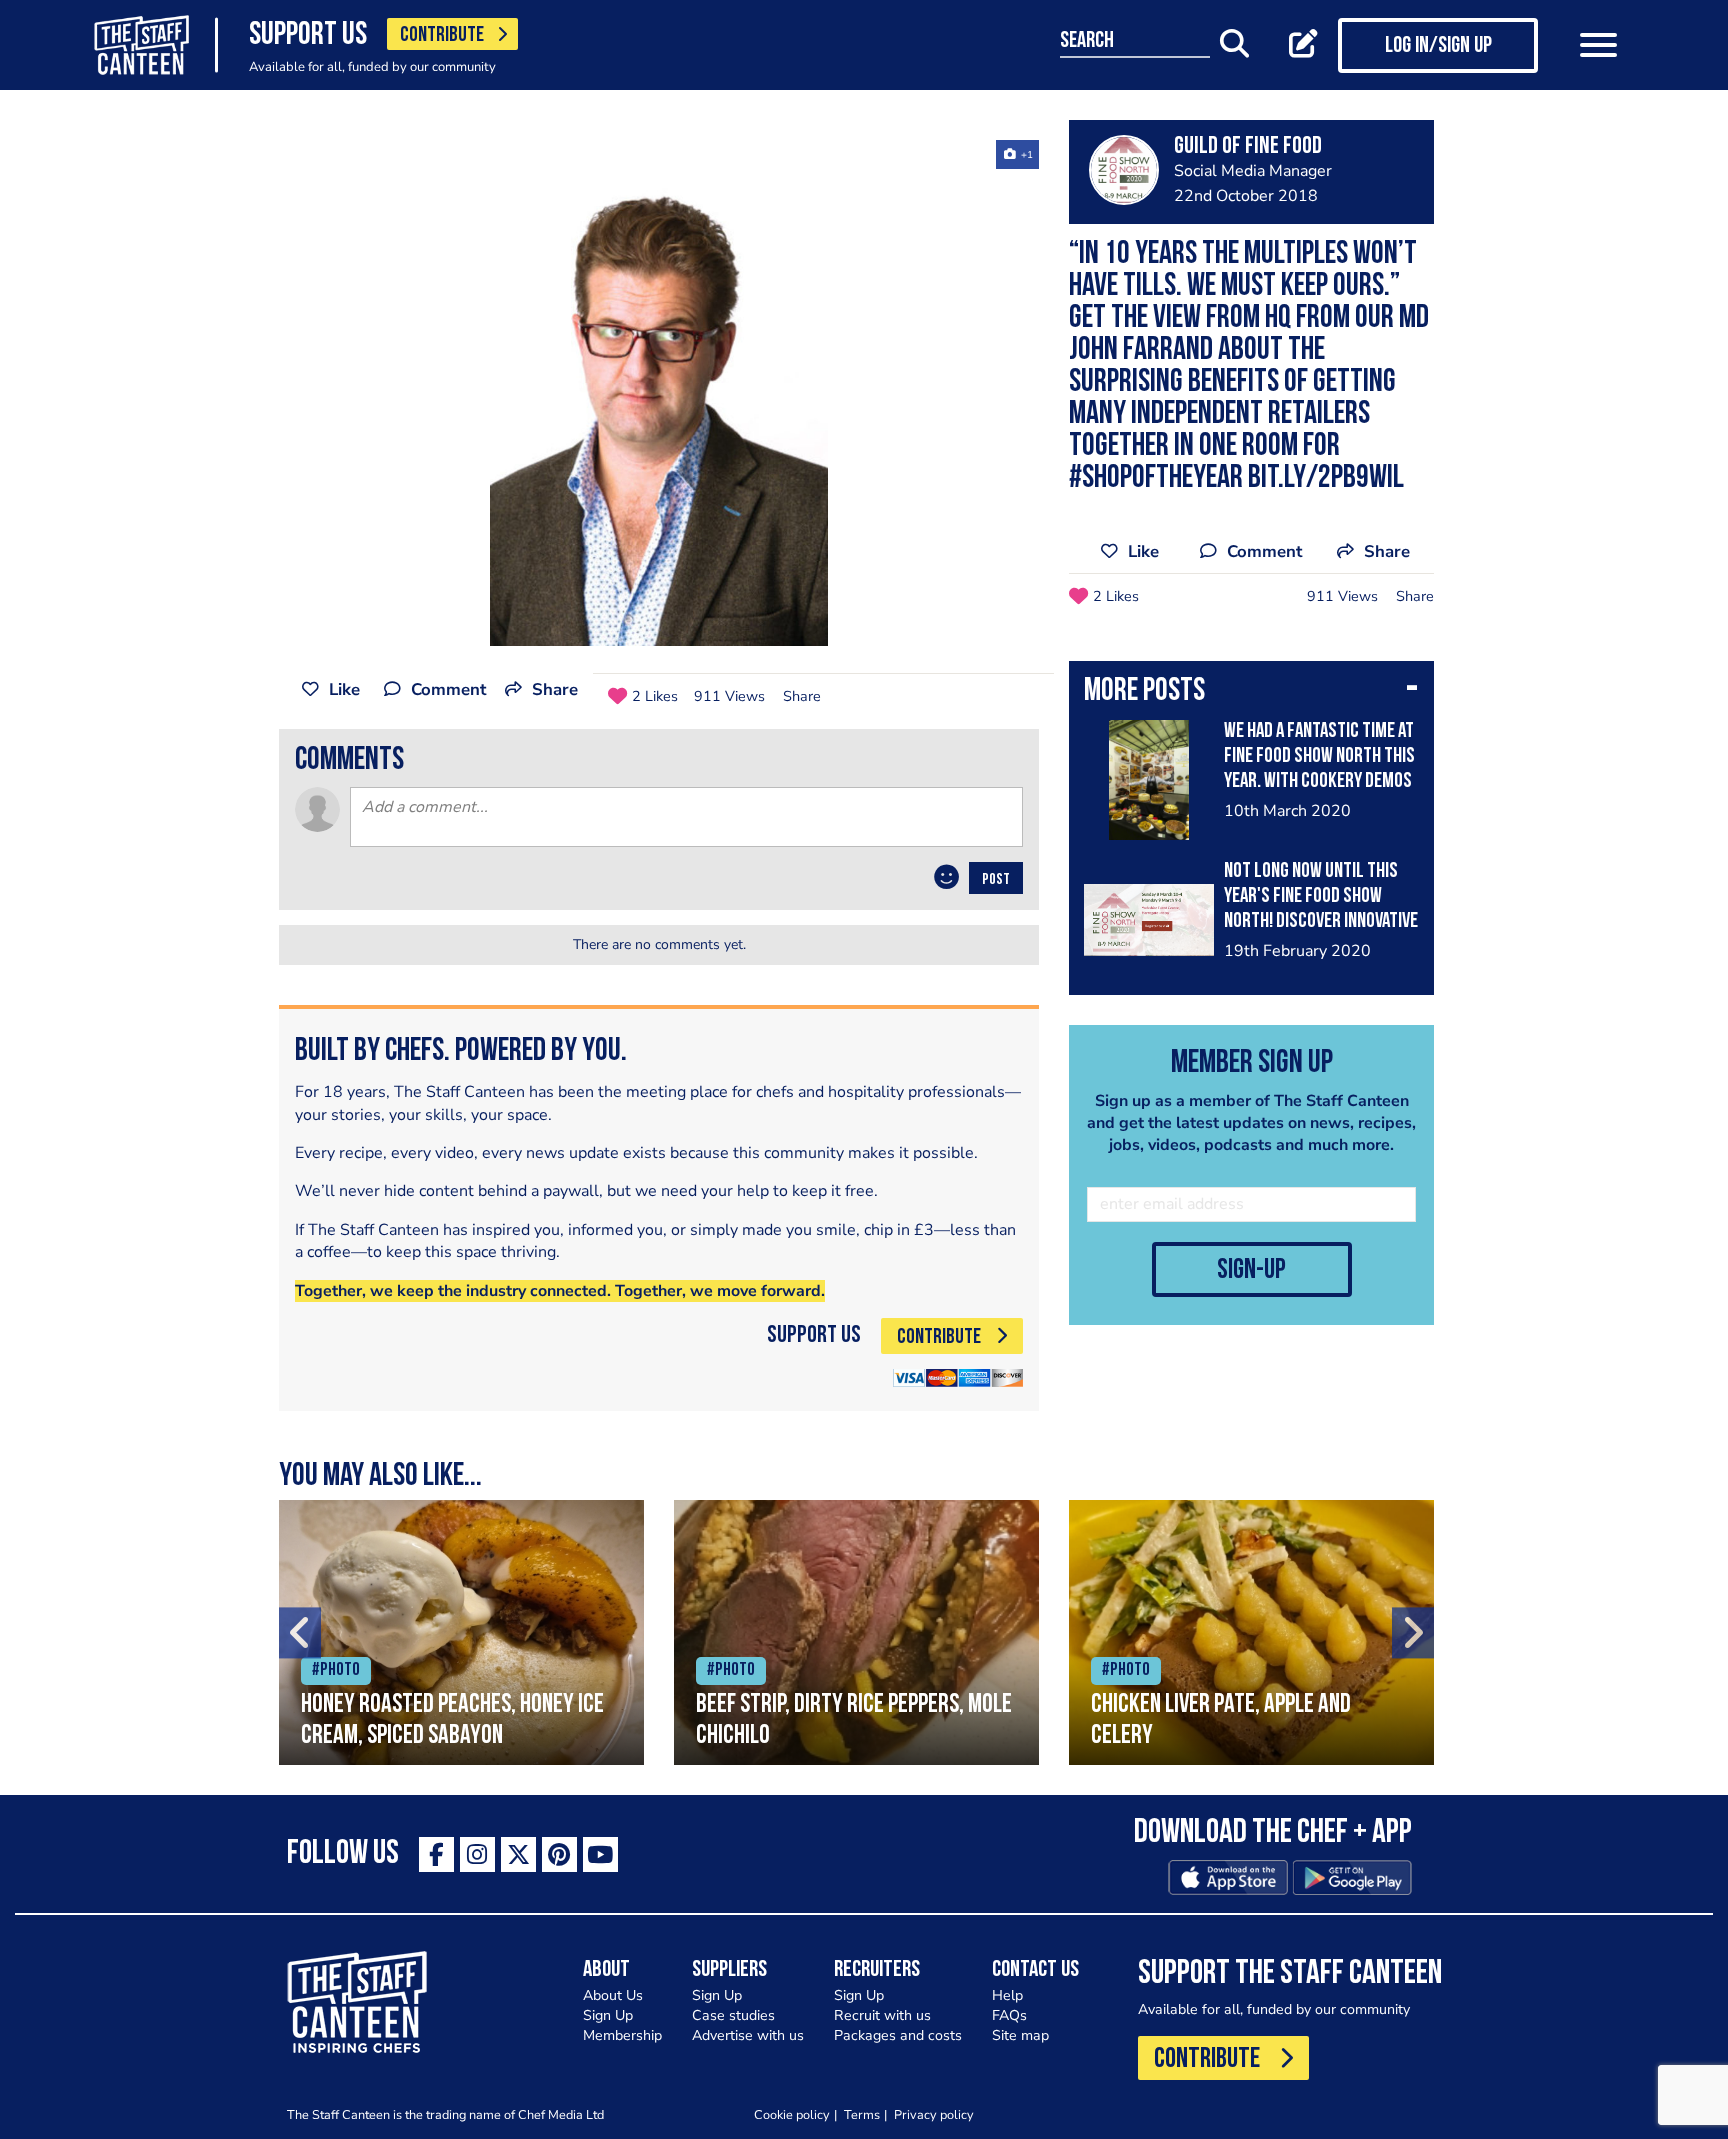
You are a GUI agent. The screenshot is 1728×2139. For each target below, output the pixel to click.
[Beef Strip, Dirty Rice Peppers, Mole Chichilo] (856, 1632)
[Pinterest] (559, 1854)
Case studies (733, 2015)
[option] (659, 393)
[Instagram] (477, 1854)
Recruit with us (882, 2015)
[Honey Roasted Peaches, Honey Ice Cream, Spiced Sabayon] (461, 1632)
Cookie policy (792, 2114)
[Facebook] (436, 1854)
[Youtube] (600, 1854)
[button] (1251, 693)
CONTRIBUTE (442, 35)
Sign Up (608, 2015)
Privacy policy (934, 2114)
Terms (862, 2114)
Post (996, 880)
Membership (622, 2035)
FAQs (1009, 2015)
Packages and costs (898, 2035)
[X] (518, 1854)
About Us (613, 1995)
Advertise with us (748, 2035)
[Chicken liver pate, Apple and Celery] (1251, 1632)
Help (1007, 1995)
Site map (1020, 2035)
